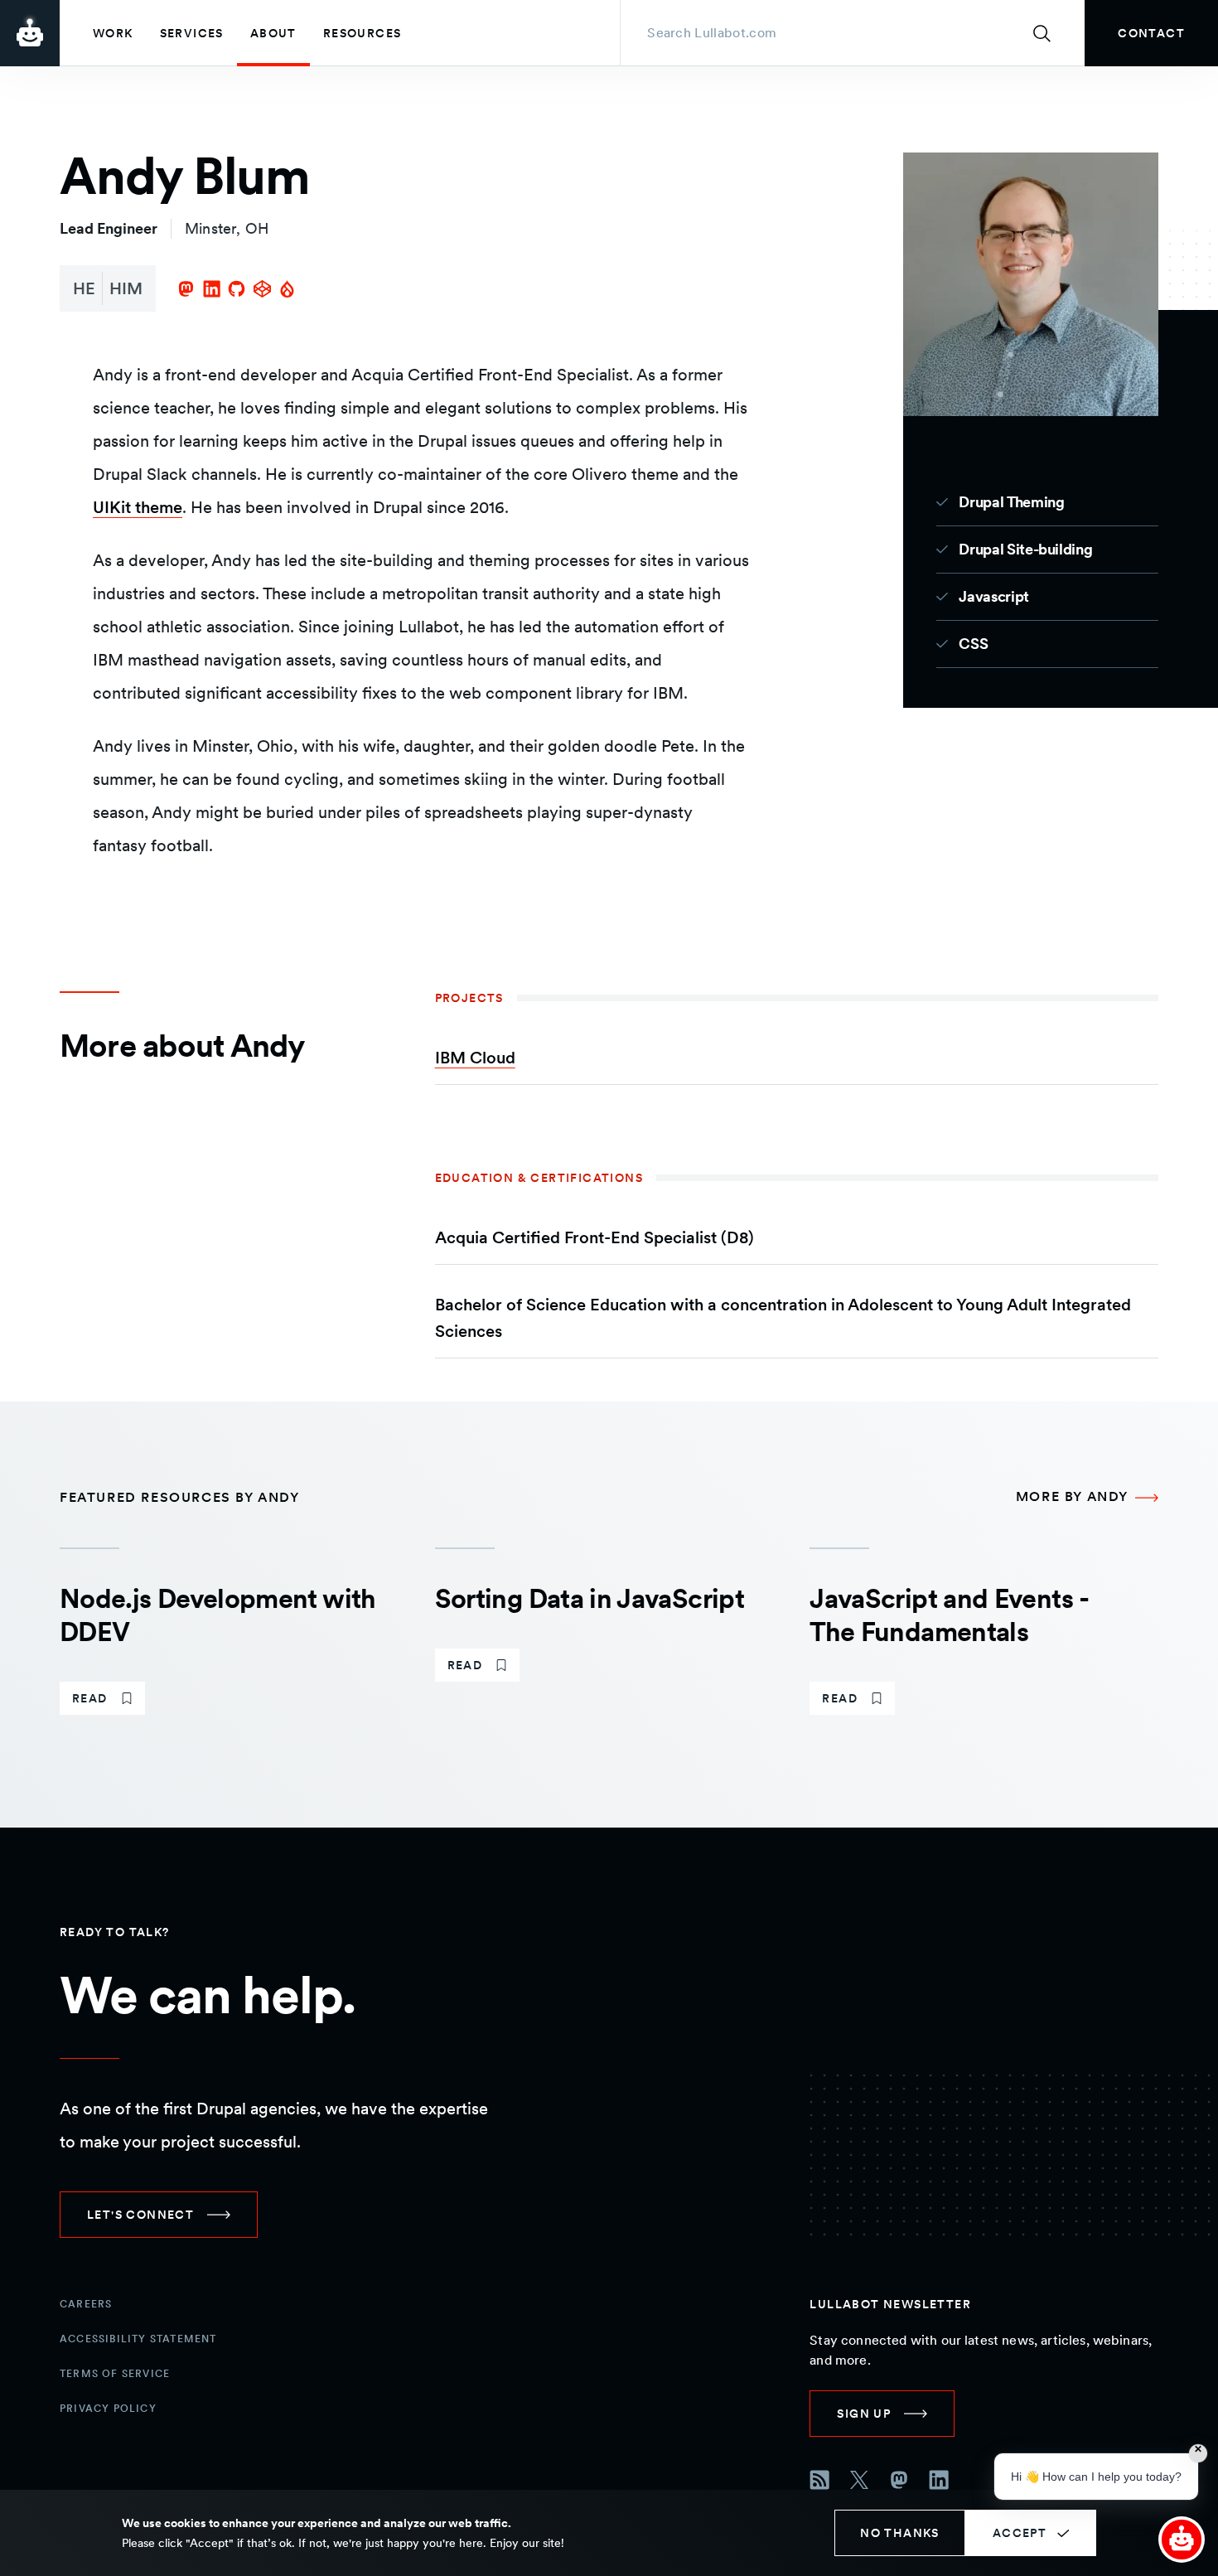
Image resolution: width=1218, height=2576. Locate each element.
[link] (1151, 33)
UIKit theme (138, 507)
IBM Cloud (475, 1058)
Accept (1020, 2533)
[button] (1182, 2540)
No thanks (900, 2533)
